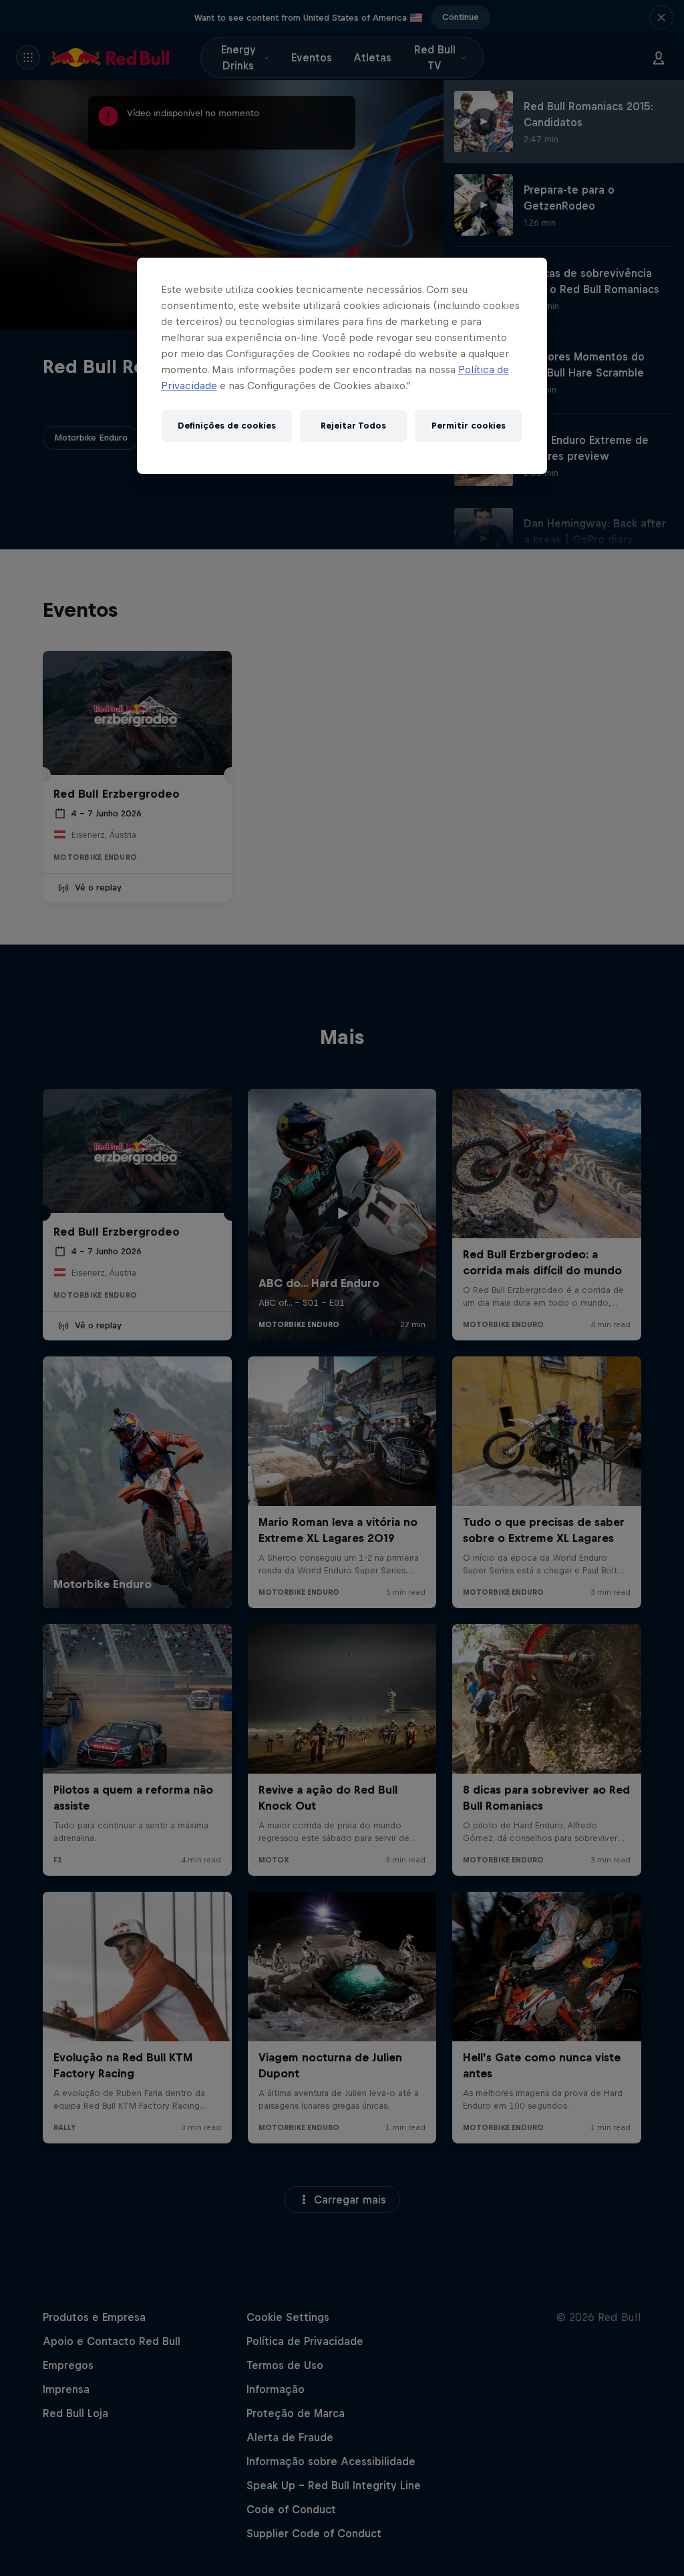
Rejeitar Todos (353, 426)
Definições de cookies (227, 426)
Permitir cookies (469, 426)
